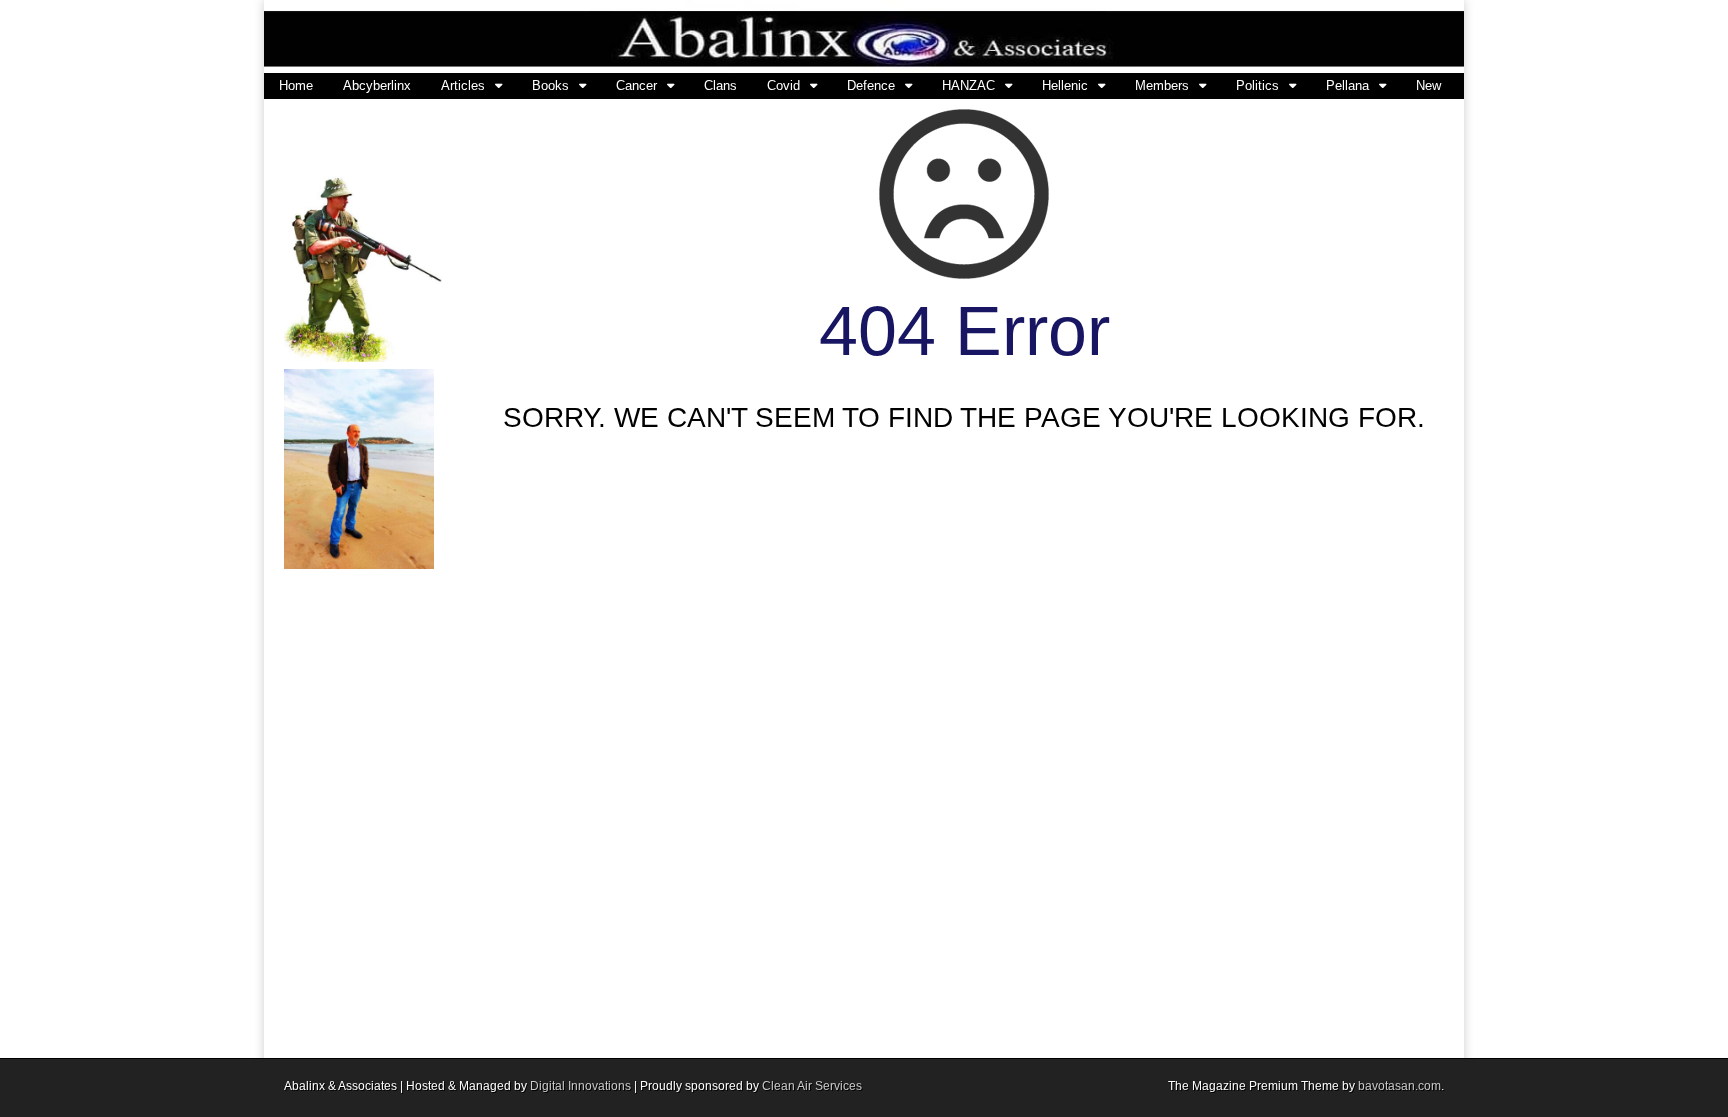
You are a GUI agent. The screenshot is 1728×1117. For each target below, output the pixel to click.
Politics (1257, 85)
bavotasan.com (1399, 1086)
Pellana (1347, 85)
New (1428, 85)
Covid (783, 85)
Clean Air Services (812, 1086)
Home (296, 85)
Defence (871, 85)
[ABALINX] (864, 36)
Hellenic (1065, 85)
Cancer (636, 85)
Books (550, 85)
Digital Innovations (580, 1086)
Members (1162, 85)
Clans (720, 85)
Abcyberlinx (377, 85)
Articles (463, 85)
